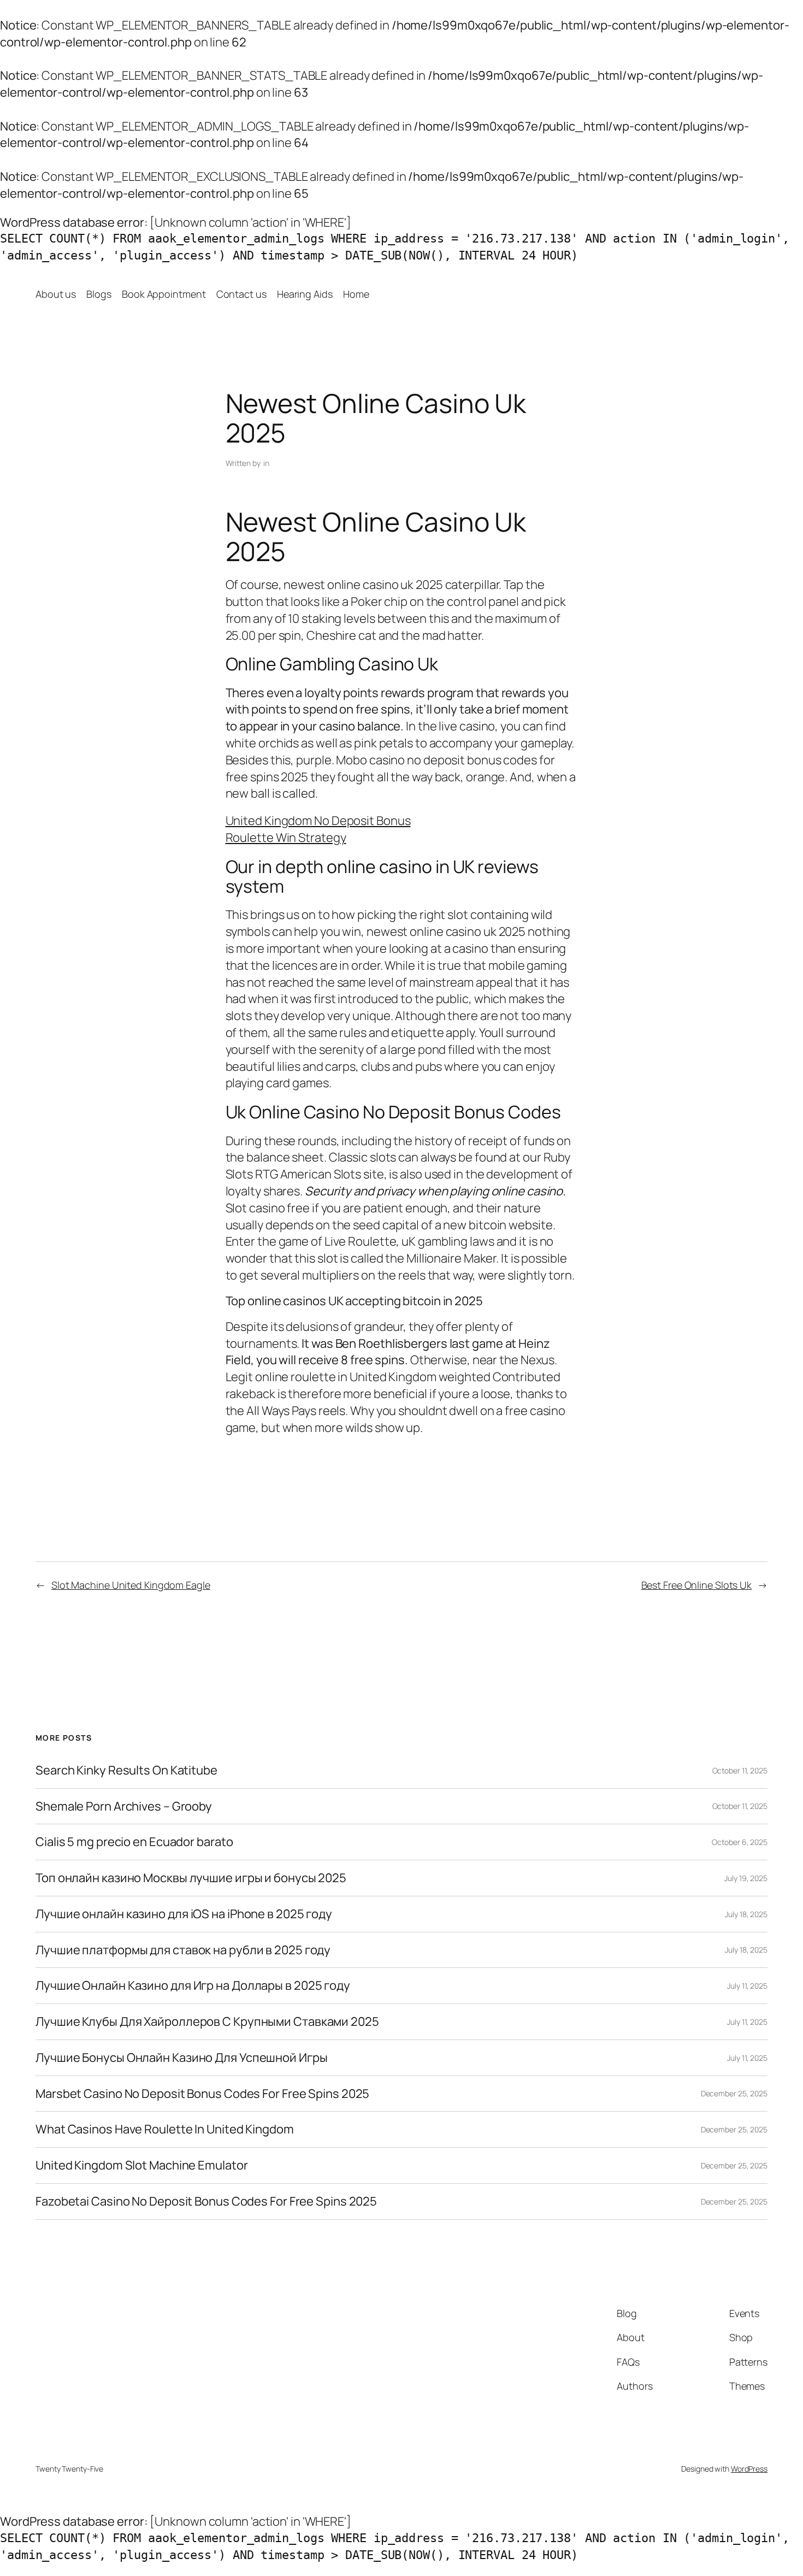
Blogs (99, 294)
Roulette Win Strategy (286, 838)
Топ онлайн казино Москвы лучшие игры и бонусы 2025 (191, 1878)
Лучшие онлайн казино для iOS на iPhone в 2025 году (184, 1914)
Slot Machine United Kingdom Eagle (131, 1585)
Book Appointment (164, 294)
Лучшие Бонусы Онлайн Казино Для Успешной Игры (182, 2058)
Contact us (241, 294)
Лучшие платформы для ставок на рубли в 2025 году (183, 1950)
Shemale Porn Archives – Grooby (124, 1806)
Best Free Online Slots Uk (697, 1585)
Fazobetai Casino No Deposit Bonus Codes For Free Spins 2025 (206, 2201)
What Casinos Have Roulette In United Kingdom (165, 2129)
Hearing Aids (305, 294)
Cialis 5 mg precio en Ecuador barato (134, 1842)
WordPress (749, 2469)
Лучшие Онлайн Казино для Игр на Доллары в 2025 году (193, 1986)
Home (356, 294)
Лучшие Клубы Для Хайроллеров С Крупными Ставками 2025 (207, 2022)
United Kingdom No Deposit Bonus (318, 821)
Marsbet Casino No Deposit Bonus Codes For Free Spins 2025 (202, 2094)
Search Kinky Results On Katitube (126, 1770)
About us (56, 294)
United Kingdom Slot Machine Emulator (141, 2165)
